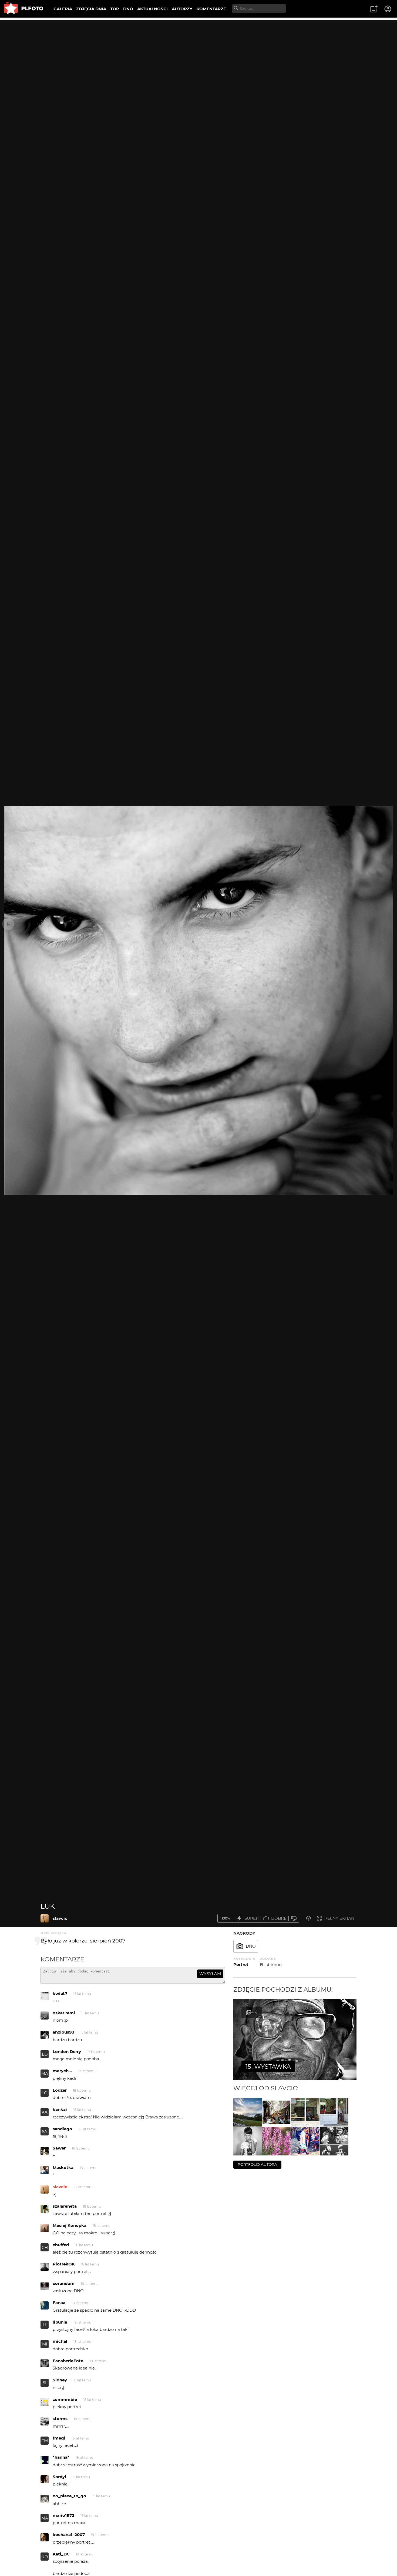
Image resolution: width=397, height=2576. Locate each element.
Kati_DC (61, 2554)
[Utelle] (248, 2112)
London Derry (67, 2052)
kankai (60, 2109)
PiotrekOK (64, 2264)
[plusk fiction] (334, 2141)
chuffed (61, 2245)
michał (60, 2341)
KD (45, 2557)
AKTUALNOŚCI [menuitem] (152, 9)
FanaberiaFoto (68, 2361)
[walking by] (305, 2141)
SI (45, 2383)
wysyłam (210, 1974)
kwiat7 (60, 1993)
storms (60, 2419)
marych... (62, 2071)
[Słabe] (294, 1918)
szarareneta (65, 2206)
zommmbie (65, 2399)
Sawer (59, 2148)
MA (45, 2073)
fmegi (59, 2438)
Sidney (60, 2380)
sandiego (62, 2129)
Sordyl (59, 2477)
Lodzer (60, 2090)
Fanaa (59, 2303)
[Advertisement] (198, 58)
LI (45, 2325)
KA (45, 2112)
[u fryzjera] (334, 2112)
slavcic (60, 1918)
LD (45, 2054)
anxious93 (63, 2032)
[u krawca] (305, 2112)
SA (45, 2132)
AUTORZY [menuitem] (182, 9)
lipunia (60, 2322)
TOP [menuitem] (115, 9)
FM (45, 2441)
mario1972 (63, 2515)
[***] (276, 2141)
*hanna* (61, 2457)
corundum (64, 2283)
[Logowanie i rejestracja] (388, 9)
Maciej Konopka (70, 2225)
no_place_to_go (69, 2496)
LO (45, 2093)
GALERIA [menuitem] (63, 9)
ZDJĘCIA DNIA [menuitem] (91, 9)
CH (45, 2247)
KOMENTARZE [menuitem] (211, 9)
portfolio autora (257, 2164)
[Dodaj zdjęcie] (374, 9)
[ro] (276, 2112)
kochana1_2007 (69, 2535)
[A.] (248, 2141)
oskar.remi (64, 2013)
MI (45, 2344)
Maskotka (63, 2167)
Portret (241, 1965)
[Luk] (45, 1918)
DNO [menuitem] (128, 9)
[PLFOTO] (24, 9)
